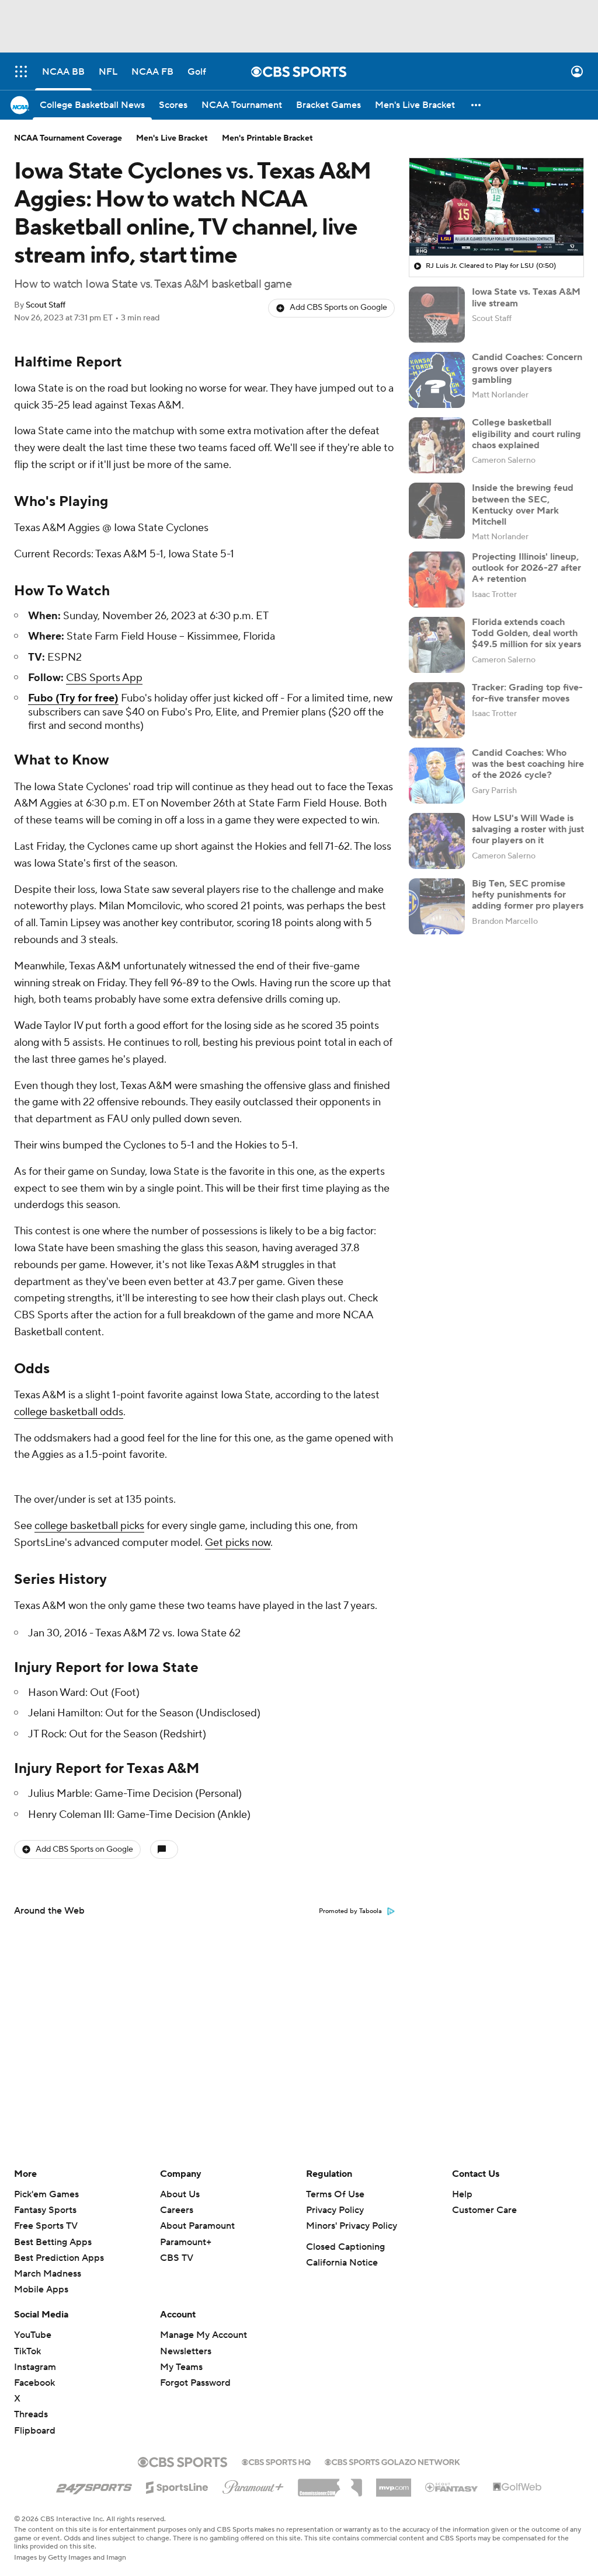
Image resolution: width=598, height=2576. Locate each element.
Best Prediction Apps (59, 2258)
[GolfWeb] (517, 2487)
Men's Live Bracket (172, 138)
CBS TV (177, 2258)
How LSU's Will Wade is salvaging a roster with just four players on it (528, 829)
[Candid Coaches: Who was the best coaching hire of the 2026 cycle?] (437, 776)
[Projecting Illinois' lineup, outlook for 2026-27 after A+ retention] (437, 580)
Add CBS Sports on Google (338, 308)
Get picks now (238, 1543)
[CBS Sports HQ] (276, 2461)
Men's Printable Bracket (267, 138)
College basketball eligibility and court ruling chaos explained (526, 434)
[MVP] (394, 2483)
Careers (177, 2210)
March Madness (48, 2274)
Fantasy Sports (45, 2210)
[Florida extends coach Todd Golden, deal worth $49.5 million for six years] (437, 645)
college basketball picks (89, 1526)
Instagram (35, 2367)
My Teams (181, 2367)
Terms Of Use (335, 2194)
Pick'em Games (46, 2194)
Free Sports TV (46, 2226)
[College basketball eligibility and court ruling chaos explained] (437, 445)
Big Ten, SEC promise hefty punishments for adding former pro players (528, 895)
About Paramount (197, 2226)
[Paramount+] (253, 2485)
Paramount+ (186, 2242)
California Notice (342, 2263)
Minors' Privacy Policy (352, 2226)
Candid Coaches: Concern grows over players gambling (527, 368)
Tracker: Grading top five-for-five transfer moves (527, 693)
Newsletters (186, 2351)
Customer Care (484, 2210)
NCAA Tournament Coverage (68, 138)
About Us (180, 2194)
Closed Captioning (345, 2247)
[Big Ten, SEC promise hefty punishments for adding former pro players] (437, 906)
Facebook (34, 2383)
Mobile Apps (41, 2289)
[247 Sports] (94, 2486)
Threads (31, 2414)
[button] (21, 71)
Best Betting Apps (53, 2242)
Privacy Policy (335, 2210)
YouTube (33, 2335)
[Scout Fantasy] (452, 2487)
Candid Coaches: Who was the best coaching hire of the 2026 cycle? (528, 764)
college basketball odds (69, 1412)
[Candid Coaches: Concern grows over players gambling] (437, 380)
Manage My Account (204, 2335)
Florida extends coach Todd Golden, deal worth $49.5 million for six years (526, 633)
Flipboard (35, 2431)
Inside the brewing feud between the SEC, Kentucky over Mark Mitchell (523, 505)
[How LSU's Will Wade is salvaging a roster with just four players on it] (437, 841)
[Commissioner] (330, 2483)
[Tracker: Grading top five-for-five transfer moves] (437, 710)
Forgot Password (195, 2383)
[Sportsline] (177, 2486)
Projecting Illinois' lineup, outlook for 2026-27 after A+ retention (526, 568)
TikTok (27, 2351)
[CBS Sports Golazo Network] (392, 2461)
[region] (496, 207)
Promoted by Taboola (350, 1911)
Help (462, 2194)
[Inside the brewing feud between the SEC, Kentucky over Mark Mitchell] (437, 511)
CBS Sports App (104, 678)
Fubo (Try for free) (73, 698)
